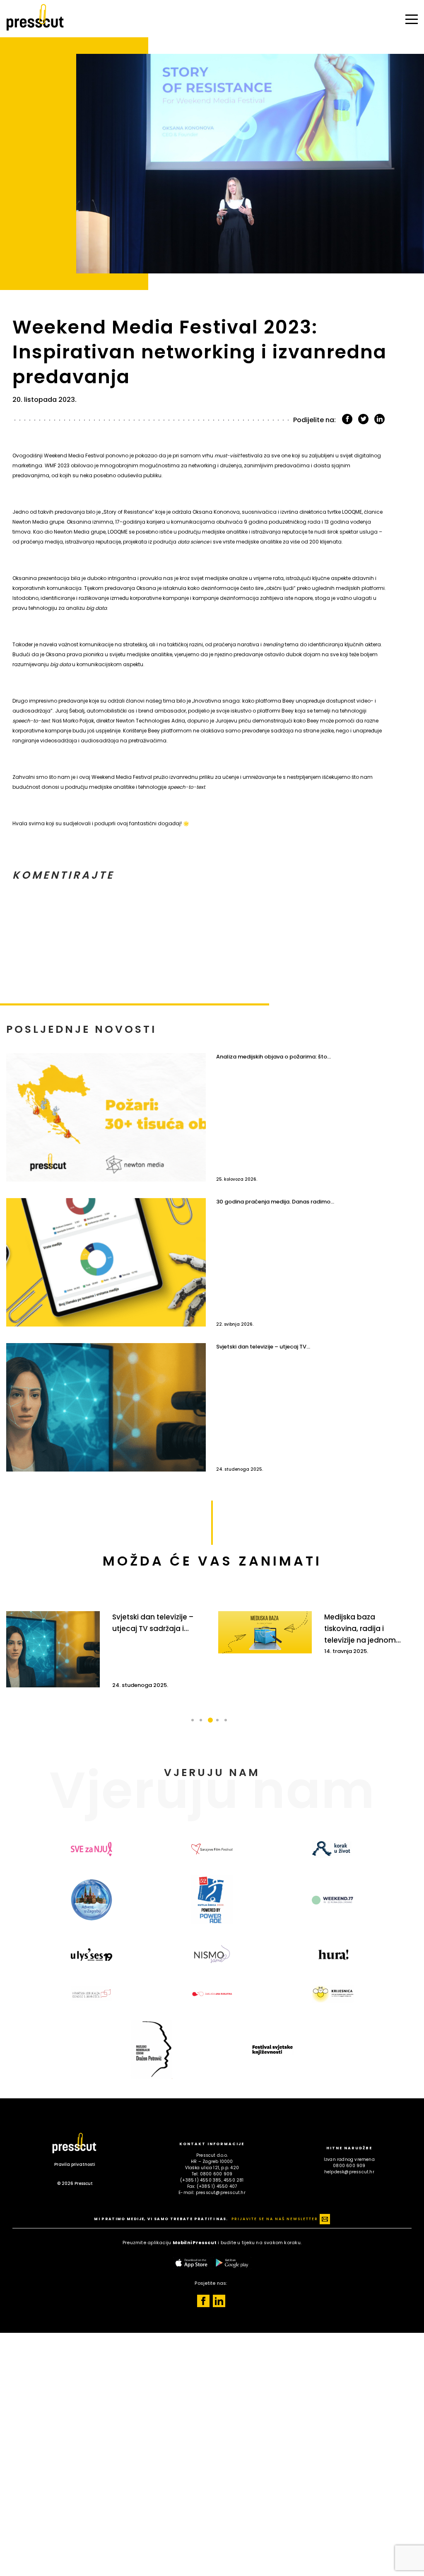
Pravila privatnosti (75, 2164)
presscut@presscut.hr (221, 2193)
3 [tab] (212, 1725)
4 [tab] (220, 1725)
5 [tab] (229, 1725)
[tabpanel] (106, 1649)
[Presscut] (35, 34)
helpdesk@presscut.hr (349, 2172)
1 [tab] (195, 1725)
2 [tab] (204, 1725)
